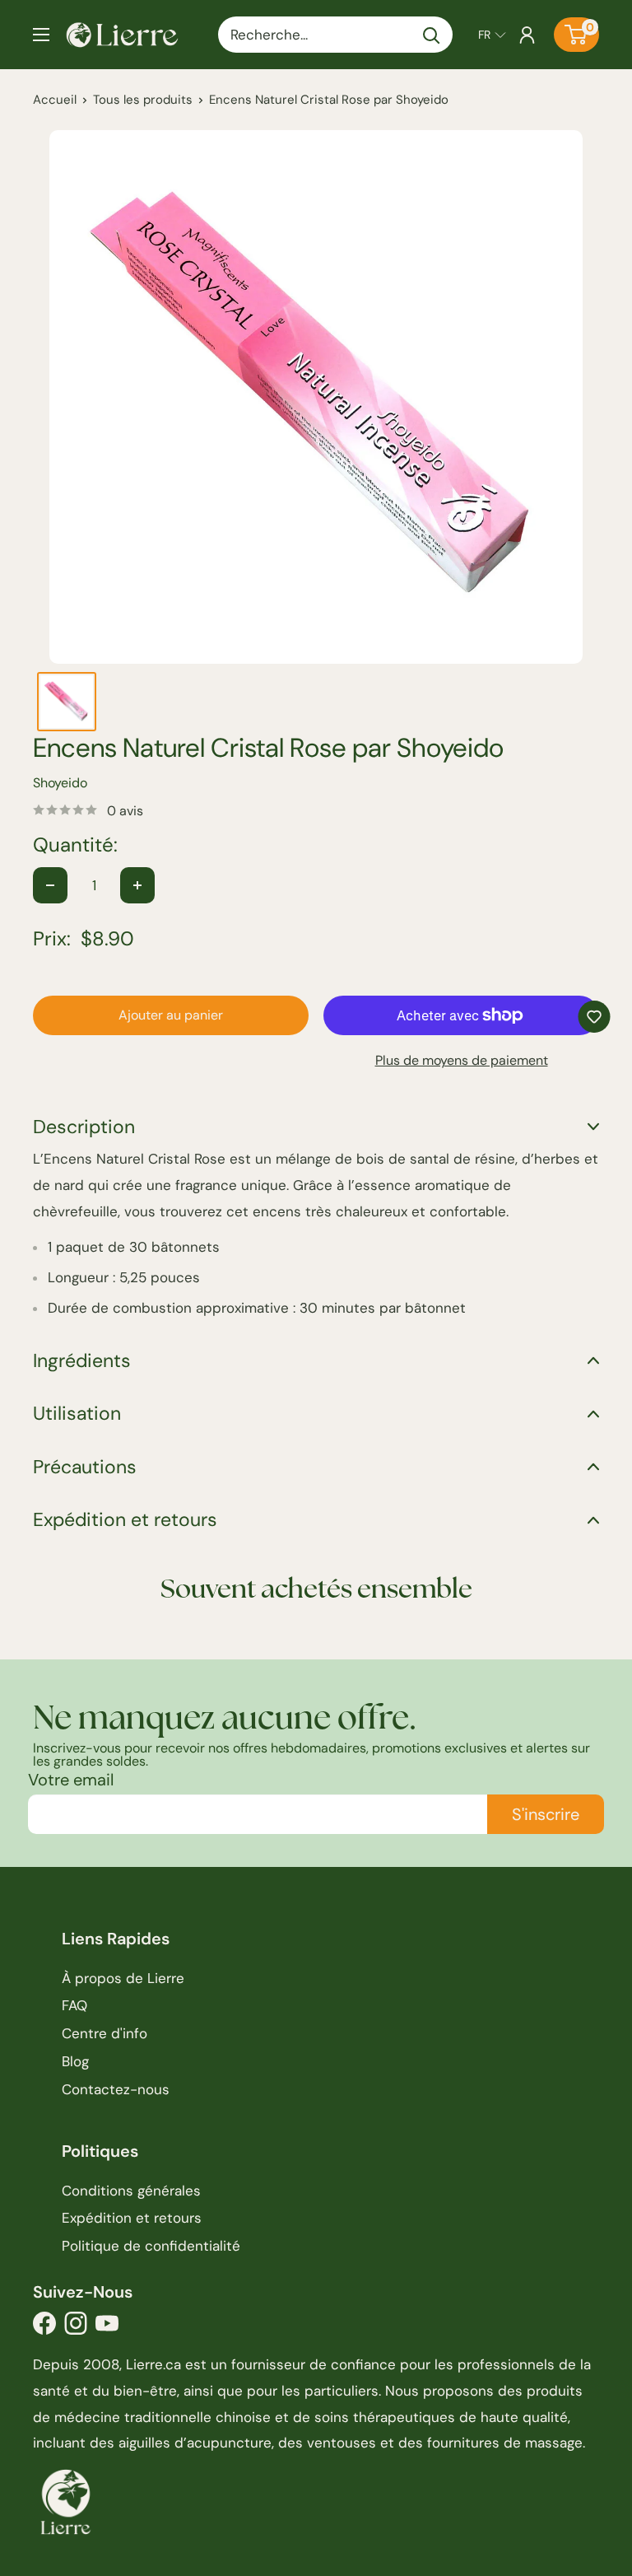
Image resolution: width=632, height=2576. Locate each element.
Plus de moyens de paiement (462, 1060)
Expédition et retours (132, 2218)
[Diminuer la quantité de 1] (50, 885)
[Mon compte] (527, 35)
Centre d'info (105, 2033)
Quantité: (75, 845)
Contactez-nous (116, 2089)
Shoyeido (60, 783)
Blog (75, 2061)
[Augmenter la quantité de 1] (137, 885)
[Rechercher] (432, 35)
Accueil (55, 100)
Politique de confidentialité (151, 2246)
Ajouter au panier (171, 1015)
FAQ (74, 2005)
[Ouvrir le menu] (41, 35)
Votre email (71, 1780)
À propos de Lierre (123, 1978)
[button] (492, 35)
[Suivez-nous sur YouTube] (107, 2328)
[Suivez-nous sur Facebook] (44, 2328)
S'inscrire (546, 1814)
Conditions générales (131, 2191)
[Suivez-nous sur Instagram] (76, 2328)
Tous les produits (143, 100)
